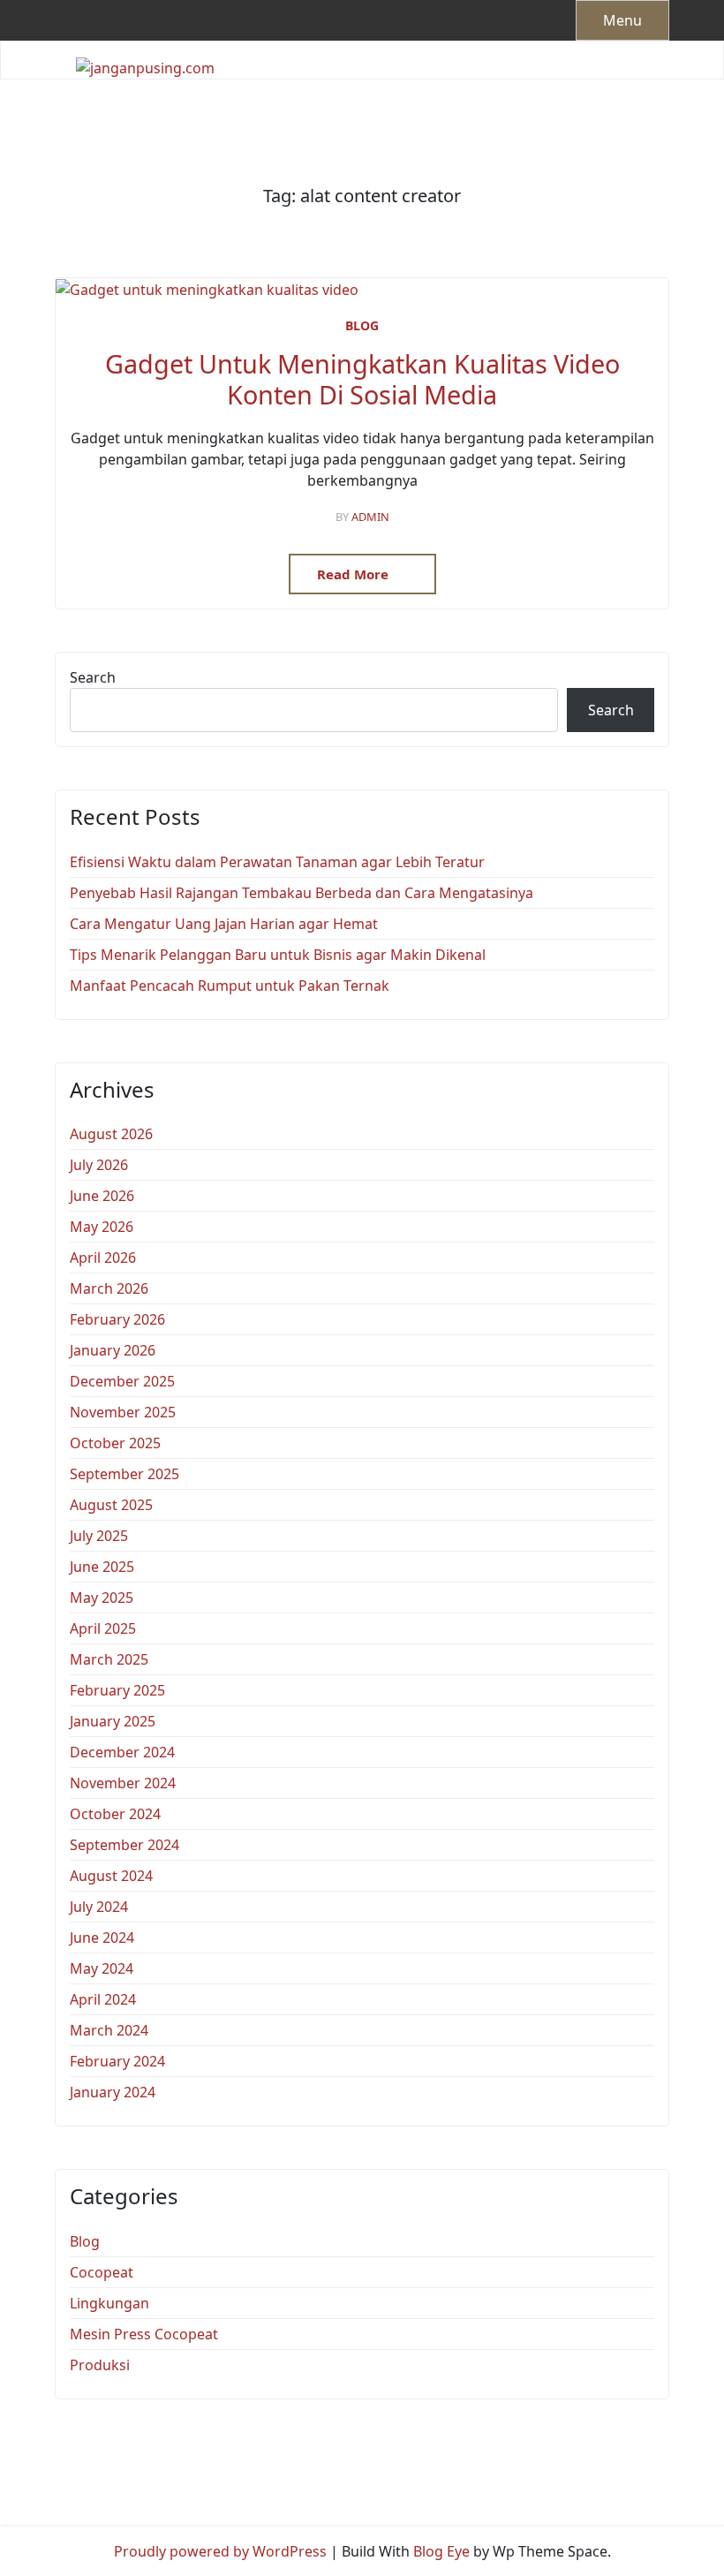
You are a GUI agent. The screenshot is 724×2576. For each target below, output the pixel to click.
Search (93, 677)
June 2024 (102, 1938)
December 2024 (122, 1752)
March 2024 (109, 2030)
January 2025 (113, 1721)
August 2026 (111, 1134)
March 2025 (109, 1659)
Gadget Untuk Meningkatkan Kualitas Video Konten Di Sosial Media (362, 379)
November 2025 (123, 1412)
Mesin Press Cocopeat (144, 2334)
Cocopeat (102, 2272)
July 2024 (99, 1907)
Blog (362, 325)
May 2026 (102, 1227)
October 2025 (115, 1443)
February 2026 (117, 1319)
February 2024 (117, 2061)
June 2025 (102, 1567)
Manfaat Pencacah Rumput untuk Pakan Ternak (230, 986)
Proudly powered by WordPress (220, 2551)
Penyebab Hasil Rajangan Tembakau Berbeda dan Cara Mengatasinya (302, 893)
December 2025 (122, 1381)
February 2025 (117, 1690)
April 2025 (103, 1628)
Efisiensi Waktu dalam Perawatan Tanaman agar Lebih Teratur (277, 862)
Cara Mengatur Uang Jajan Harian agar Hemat (224, 924)
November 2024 (123, 1783)
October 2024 (115, 1814)
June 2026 (102, 1196)
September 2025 (124, 1474)
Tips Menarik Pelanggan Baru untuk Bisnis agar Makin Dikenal (278, 955)
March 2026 (109, 1288)
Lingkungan (109, 2303)
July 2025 (99, 1536)
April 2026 (103, 1258)
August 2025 (111, 1505)
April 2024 (103, 1999)
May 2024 (102, 1968)
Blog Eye (441, 2551)
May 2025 (102, 1598)
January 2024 (113, 2092)
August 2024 (111, 1876)
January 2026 (113, 1350)
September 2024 (124, 1845)
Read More (354, 574)
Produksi (100, 2365)
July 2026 (99, 1165)
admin (370, 517)
